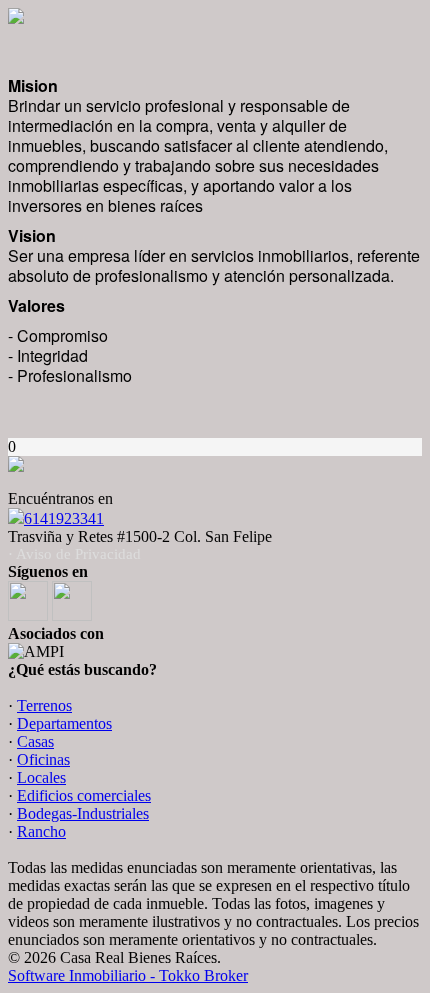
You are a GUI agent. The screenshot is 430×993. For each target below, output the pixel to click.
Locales (41, 777)
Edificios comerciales (84, 795)
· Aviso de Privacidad (74, 554)
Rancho (41, 831)
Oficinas (43, 759)
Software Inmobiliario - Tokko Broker (128, 975)
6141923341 (64, 518)
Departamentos (64, 723)
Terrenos (44, 705)
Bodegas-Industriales (83, 813)
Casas (35, 741)
